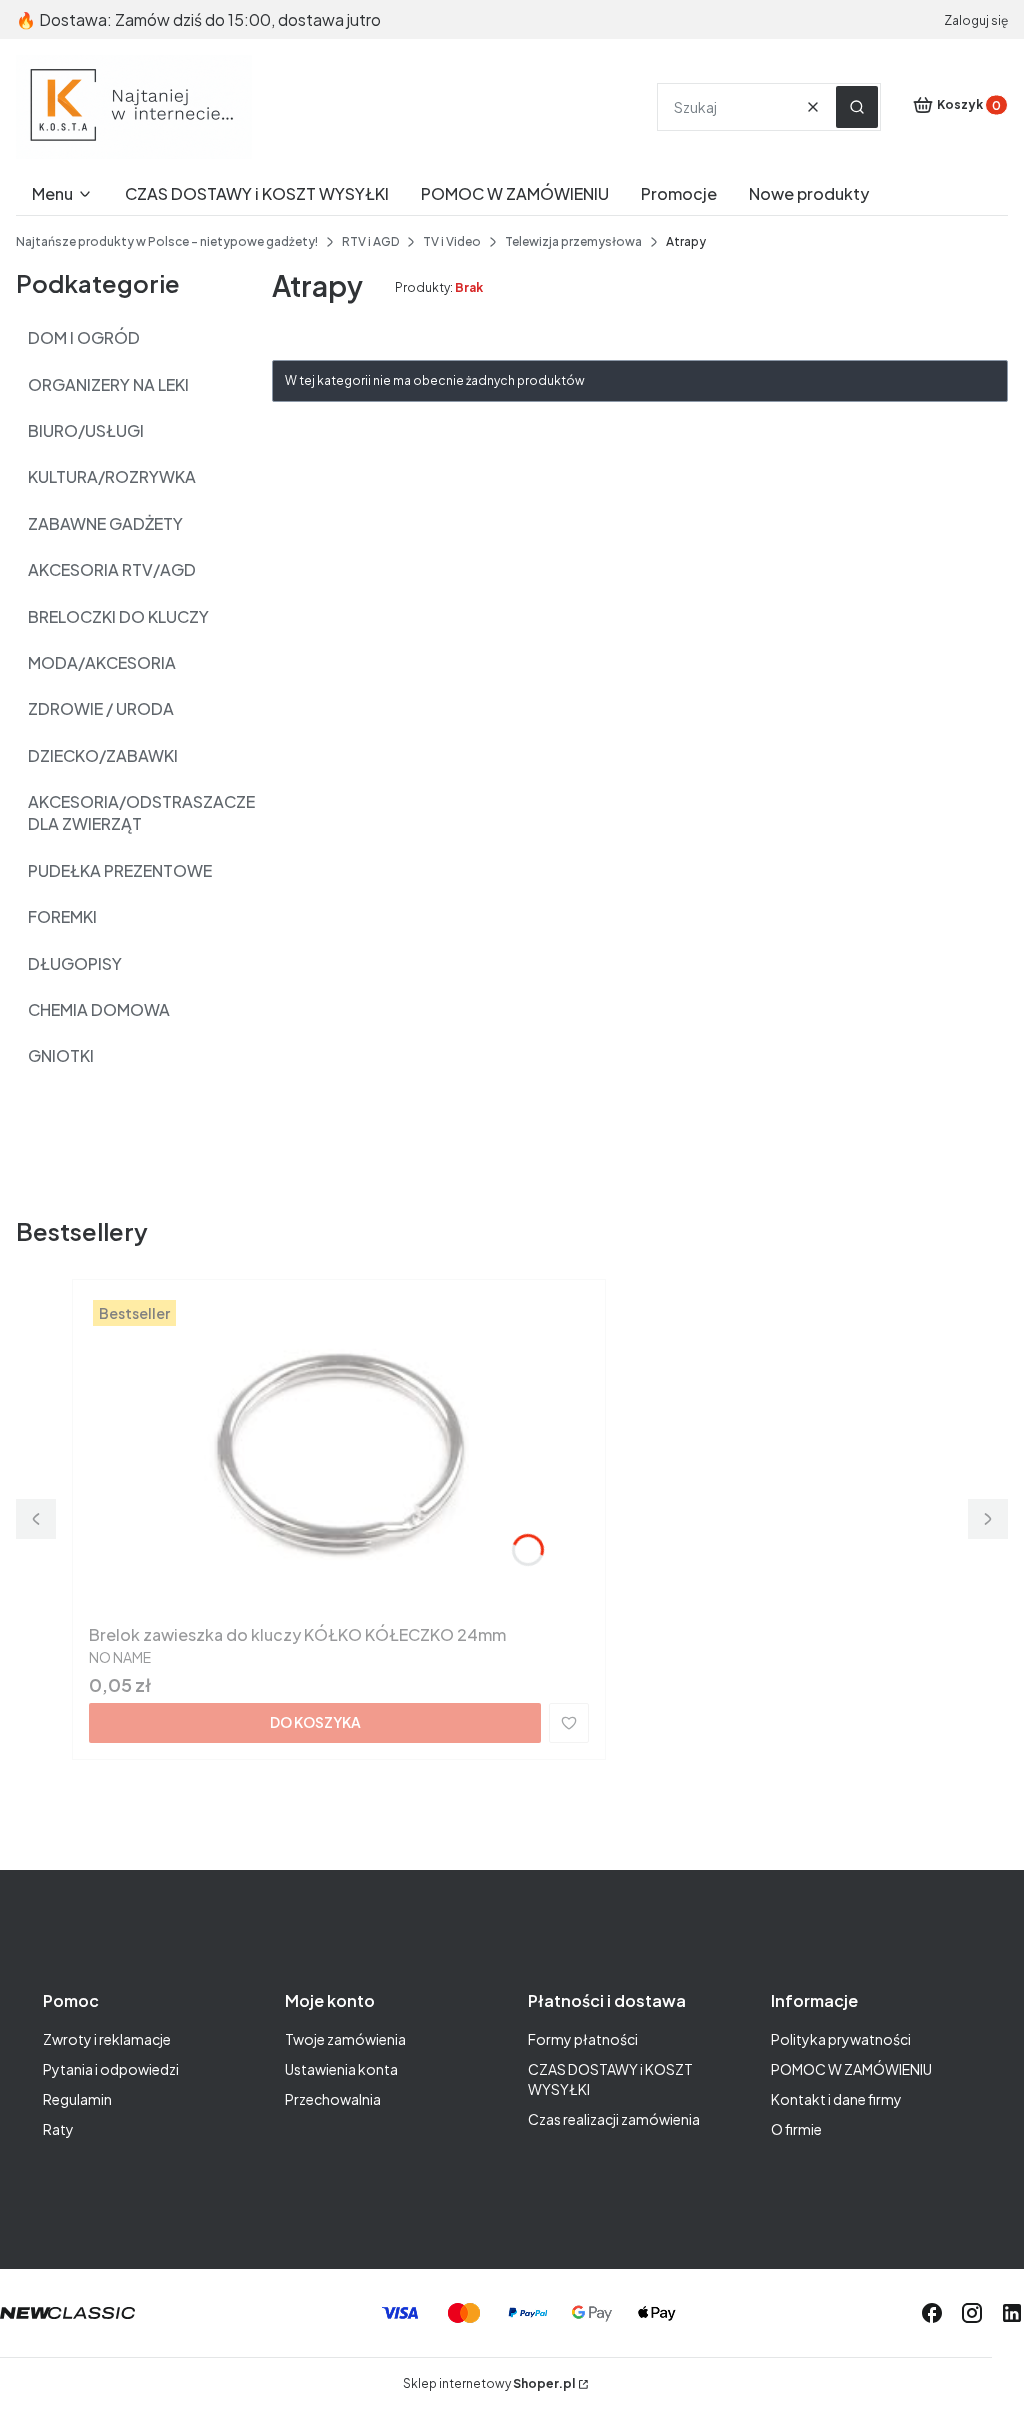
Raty (58, 2129)
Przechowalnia (333, 2099)
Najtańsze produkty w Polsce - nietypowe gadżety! (167, 241)
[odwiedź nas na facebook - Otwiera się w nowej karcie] (932, 2313)
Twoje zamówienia (345, 2039)
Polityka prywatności (841, 2039)
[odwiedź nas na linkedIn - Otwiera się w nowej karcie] (1012, 2313)
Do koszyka (315, 1722)
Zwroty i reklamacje (107, 2039)
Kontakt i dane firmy (836, 2099)
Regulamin (77, 2099)
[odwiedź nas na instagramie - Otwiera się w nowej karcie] (972, 2313)
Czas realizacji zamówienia (614, 2119)
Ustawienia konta (341, 2069)
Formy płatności (583, 2039)
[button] (857, 107)
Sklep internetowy (489, 2383)
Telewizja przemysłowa (573, 241)
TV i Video (452, 241)
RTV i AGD (370, 241)
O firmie (796, 2129)
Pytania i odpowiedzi (111, 2069)
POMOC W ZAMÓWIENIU (851, 2069)
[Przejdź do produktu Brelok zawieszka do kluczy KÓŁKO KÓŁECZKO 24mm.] (339, 1456)
